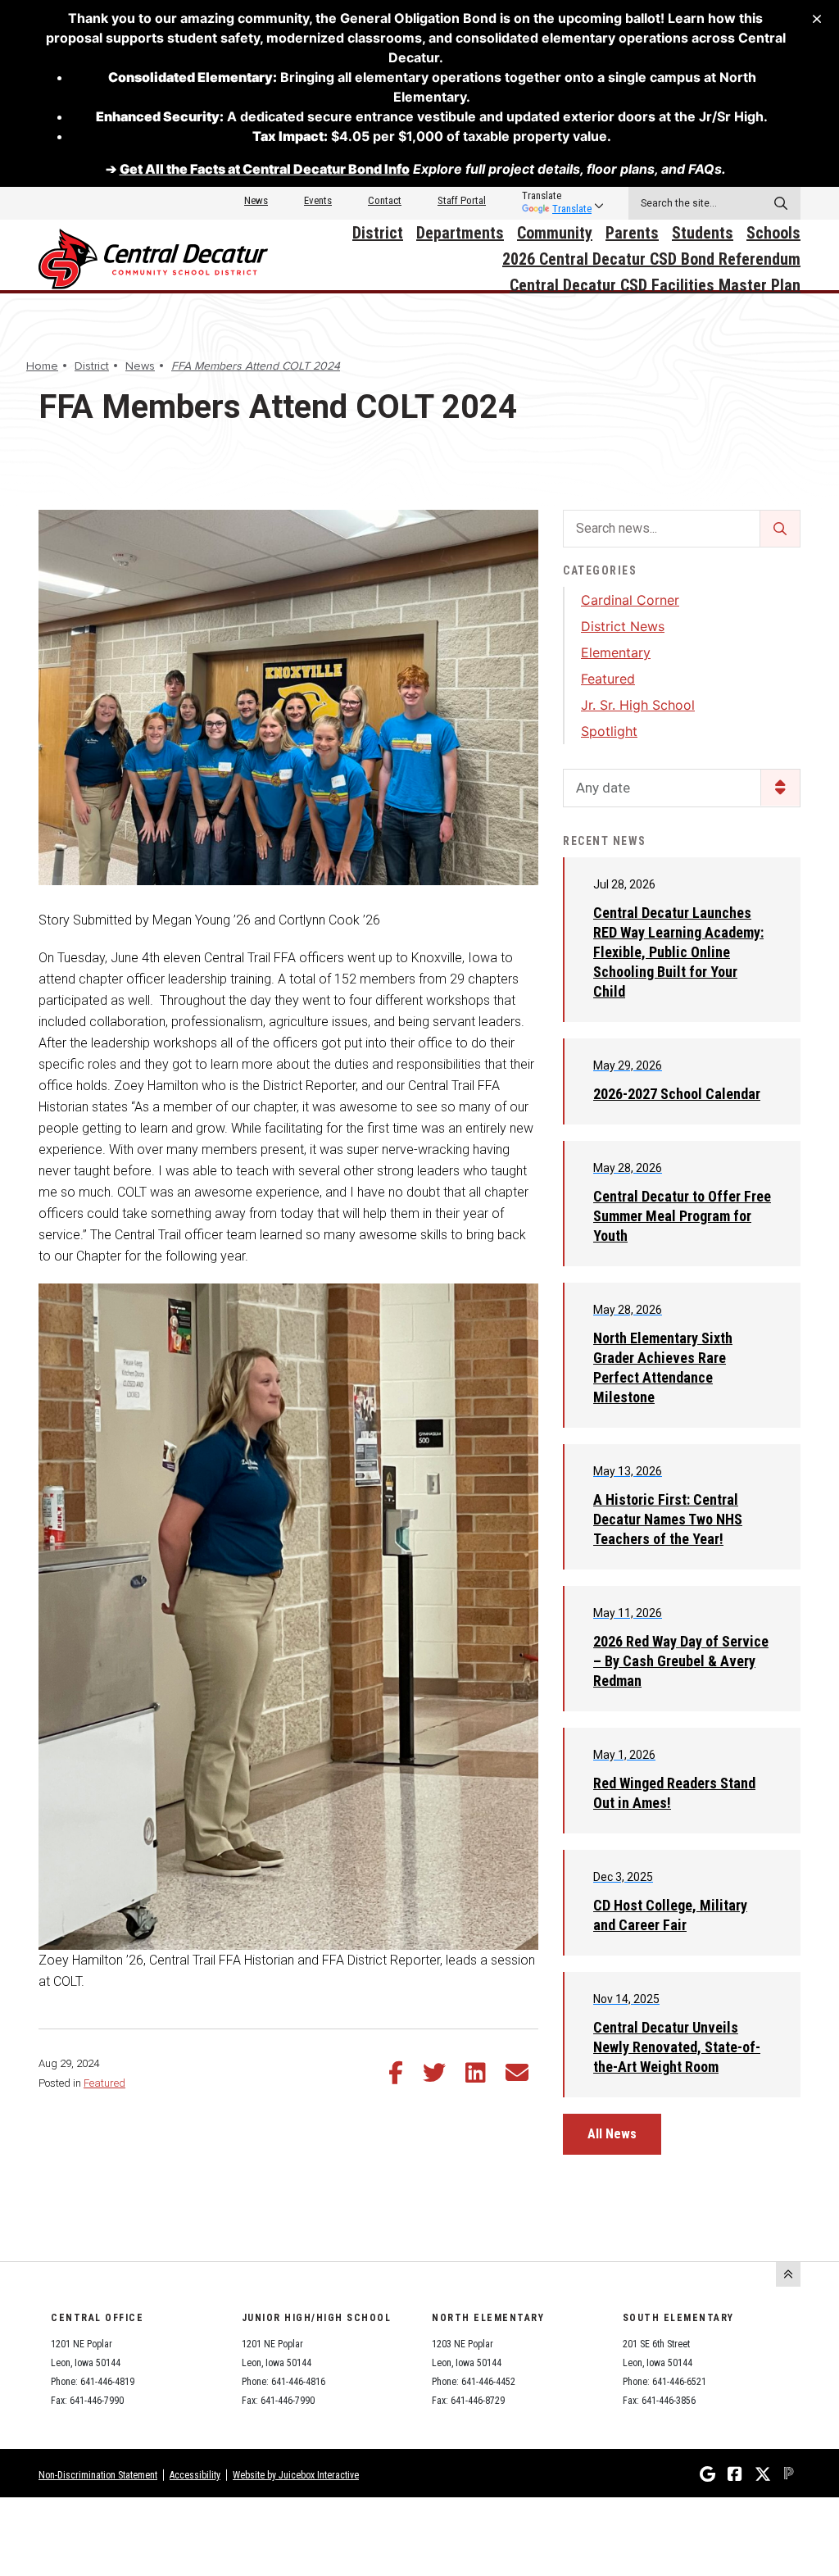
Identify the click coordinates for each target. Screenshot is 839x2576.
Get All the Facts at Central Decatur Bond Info (265, 169)
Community (555, 233)
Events (318, 200)
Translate (572, 209)
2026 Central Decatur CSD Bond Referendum (651, 259)
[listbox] (557, 196)
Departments (460, 233)
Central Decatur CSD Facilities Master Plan (655, 285)
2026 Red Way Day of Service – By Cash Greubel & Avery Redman (681, 1661)
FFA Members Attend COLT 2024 (256, 366)
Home (42, 366)
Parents (632, 233)
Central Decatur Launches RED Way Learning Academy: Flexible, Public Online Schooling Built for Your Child (678, 952)
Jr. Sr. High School (638, 705)
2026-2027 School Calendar (677, 1094)
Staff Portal (462, 200)
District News (623, 626)
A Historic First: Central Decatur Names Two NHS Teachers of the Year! (668, 1519)
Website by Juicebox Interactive (296, 2475)
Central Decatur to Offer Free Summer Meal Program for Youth (682, 1216)
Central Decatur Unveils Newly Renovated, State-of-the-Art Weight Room (677, 2047)
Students (703, 233)
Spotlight (609, 731)
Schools (773, 233)
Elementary (616, 652)
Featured (104, 2083)
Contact (385, 200)
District (378, 233)
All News (612, 2134)
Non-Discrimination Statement (98, 2475)
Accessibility (195, 2475)
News (256, 200)
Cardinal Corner (630, 600)
